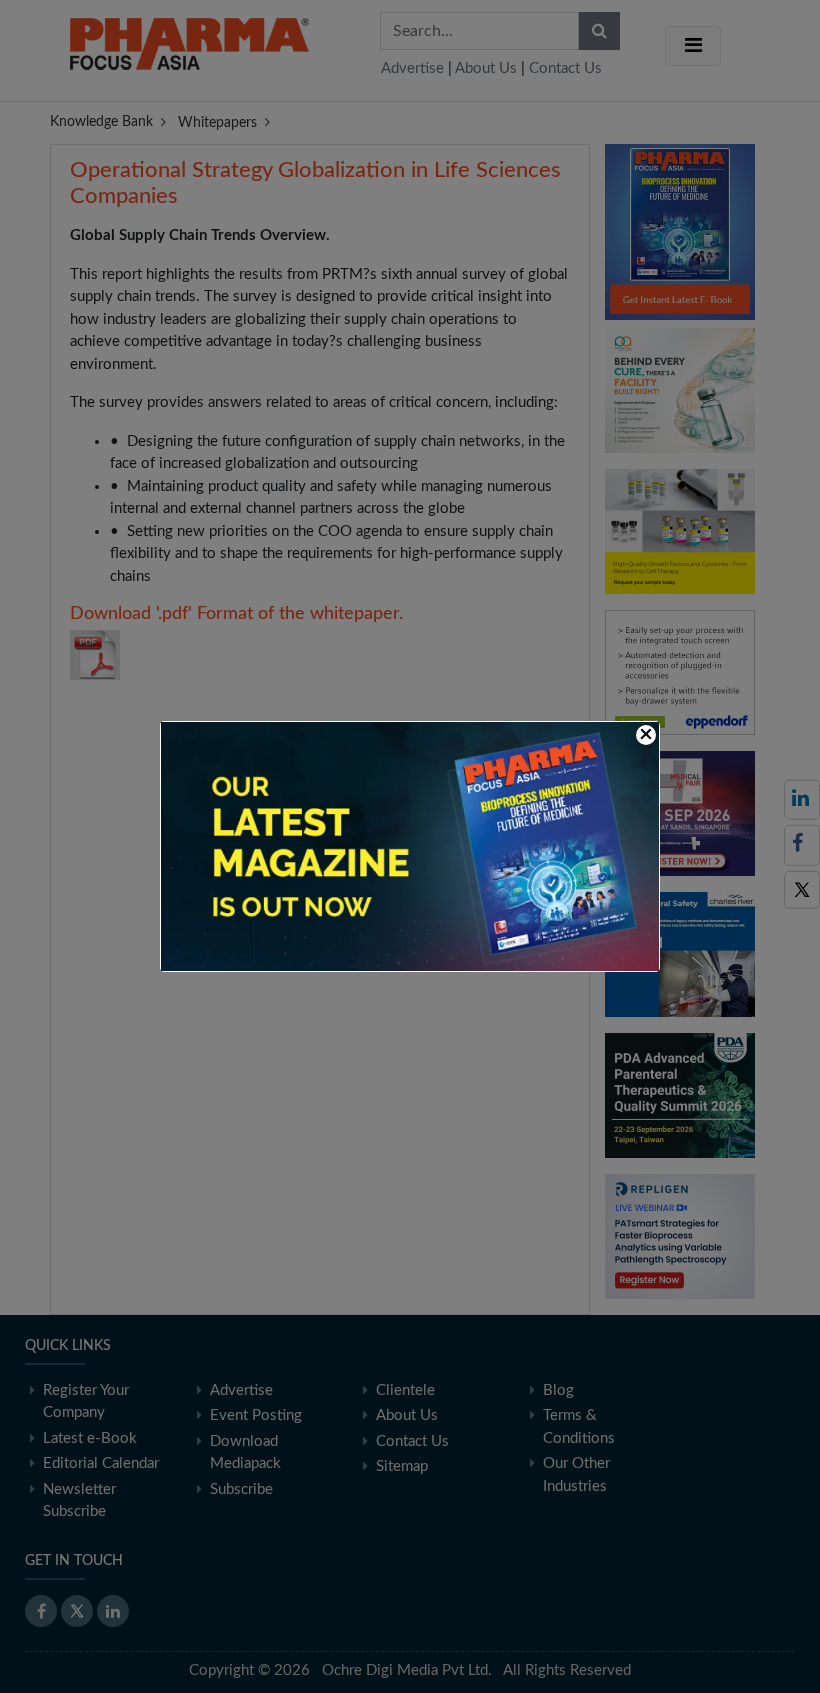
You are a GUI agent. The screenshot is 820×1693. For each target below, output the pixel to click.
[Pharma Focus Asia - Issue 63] (410, 845)
